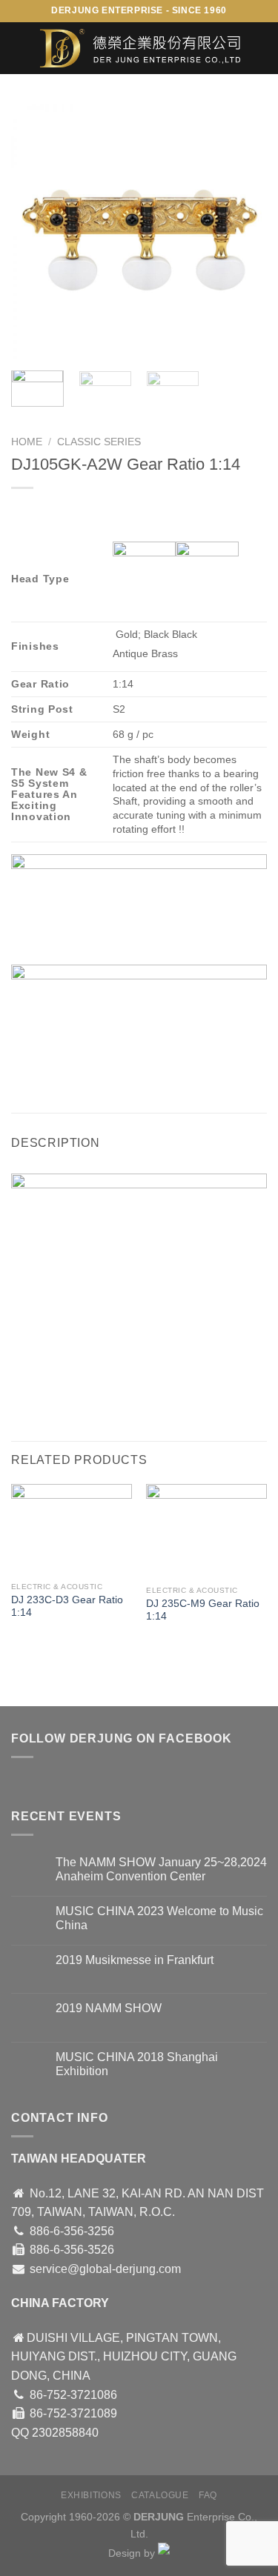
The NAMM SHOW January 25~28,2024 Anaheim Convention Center (161, 1869)
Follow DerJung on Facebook (122, 1738)
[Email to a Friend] (105, 1069)
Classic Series (99, 442)
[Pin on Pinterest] (132, 1069)
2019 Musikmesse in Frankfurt (135, 1960)
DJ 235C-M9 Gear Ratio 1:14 (203, 1610)
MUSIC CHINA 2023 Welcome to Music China (159, 1918)
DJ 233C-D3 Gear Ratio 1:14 (67, 1607)
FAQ (208, 2495)
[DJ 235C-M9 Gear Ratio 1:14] (206, 1531)
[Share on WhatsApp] (25, 1069)
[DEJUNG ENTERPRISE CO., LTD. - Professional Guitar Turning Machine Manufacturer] (140, 48)
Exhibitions (91, 2495)
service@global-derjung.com (105, 2269)
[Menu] (20, 48)
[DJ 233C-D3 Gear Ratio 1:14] (72, 1529)
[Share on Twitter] (78, 1069)
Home (27, 442)
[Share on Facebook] (52, 1069)
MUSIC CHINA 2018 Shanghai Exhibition (137, 2064)
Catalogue (160, 2495)
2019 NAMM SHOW (109, 2008)
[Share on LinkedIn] (158, 1069)
